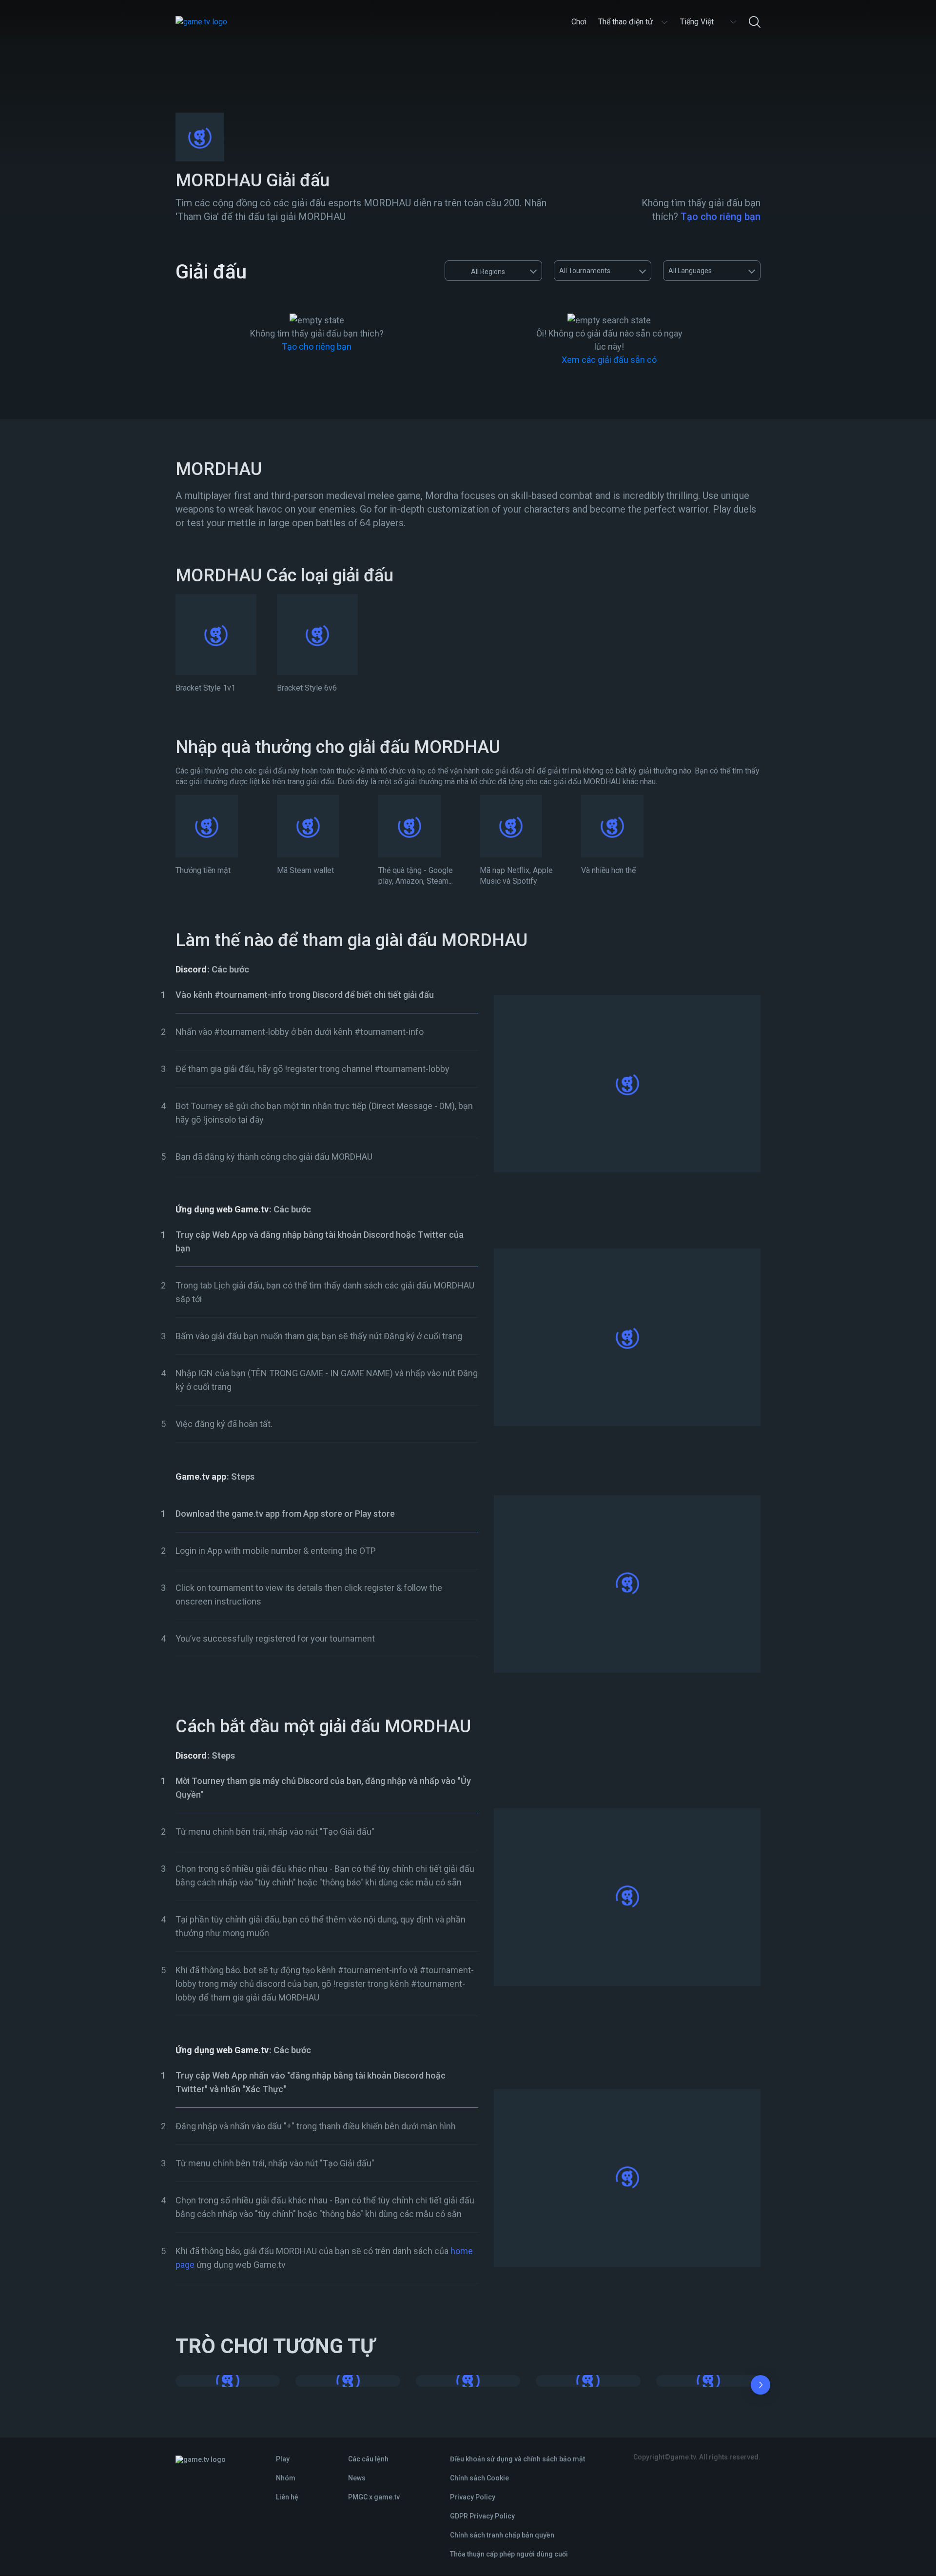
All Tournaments (585, 271)
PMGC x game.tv (374, 2497)
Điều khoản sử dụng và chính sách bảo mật (517, 2459)
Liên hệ (287, 2497)
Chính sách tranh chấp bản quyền (502, 2535)
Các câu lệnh (368, 2459)
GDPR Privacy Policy (482, 2516)
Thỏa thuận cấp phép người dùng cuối (509, 2554)
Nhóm (286, 2478)
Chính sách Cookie (479, 2478)
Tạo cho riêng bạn (721, 217)
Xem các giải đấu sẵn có (609, 360)
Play (283, 2459)
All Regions (488, 272)
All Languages (690, 271)
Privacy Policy (473, 2497)
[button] (760, 2387)
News (357, 2478)
